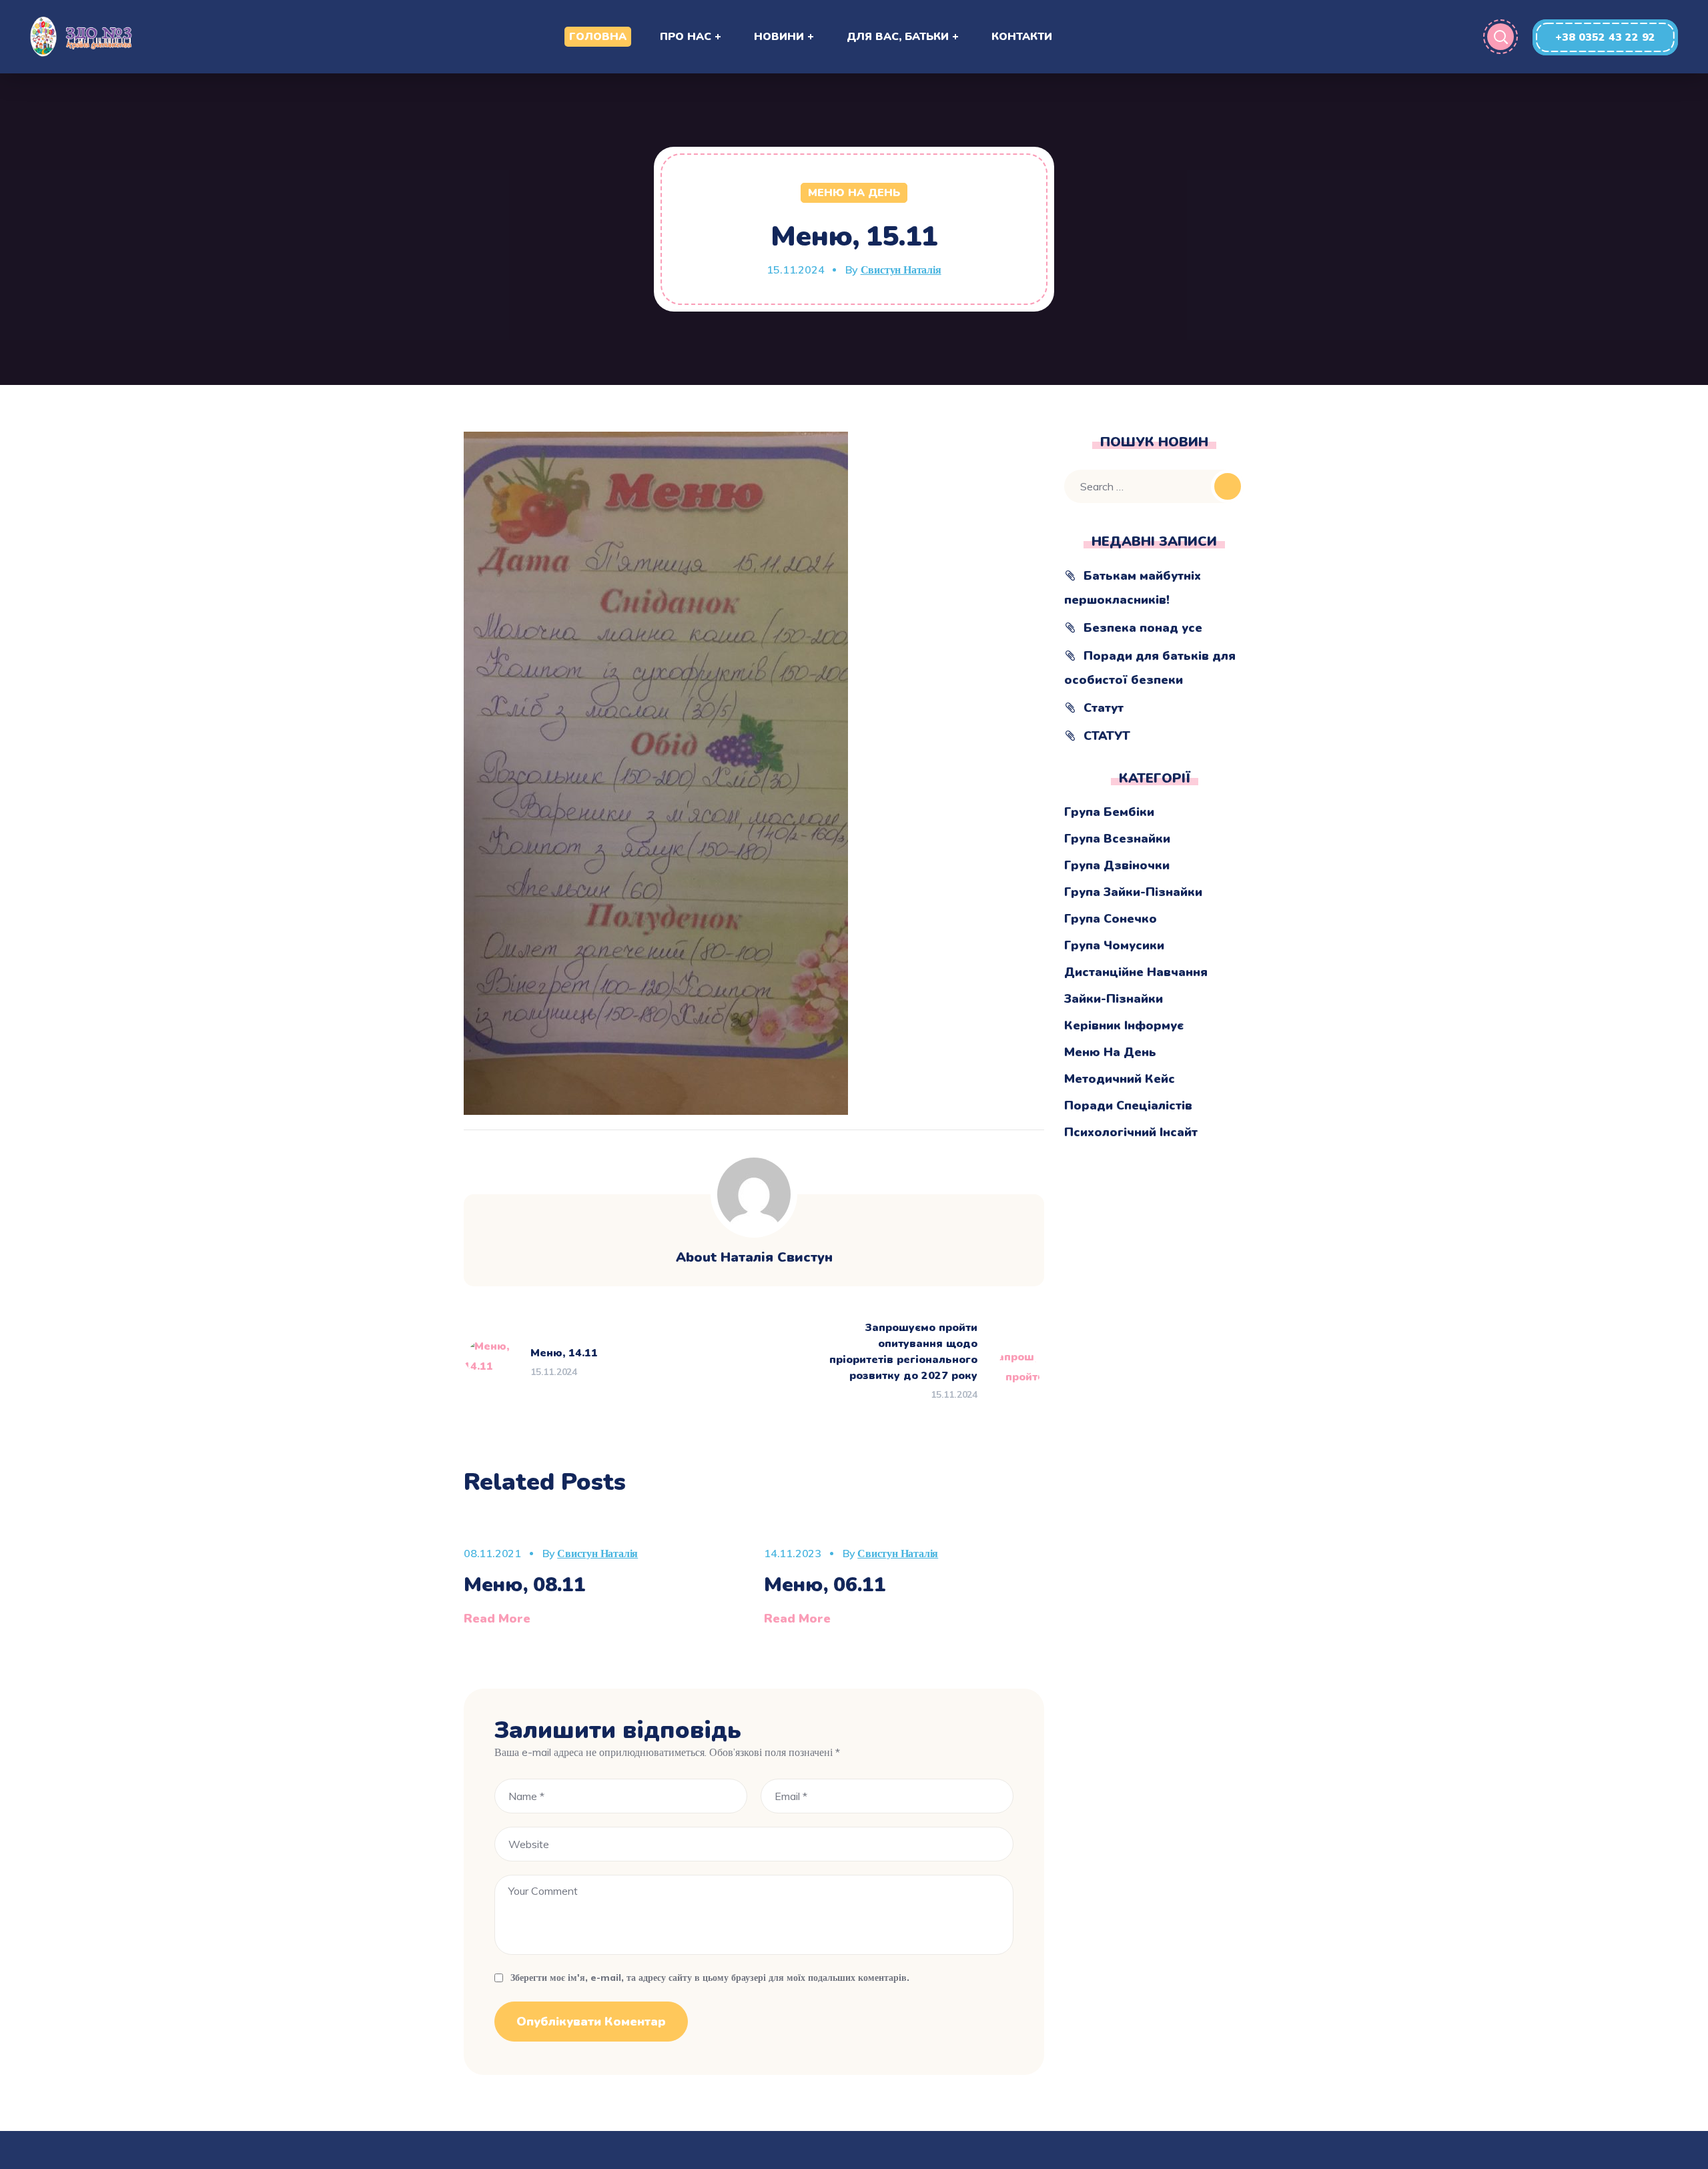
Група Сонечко (1111, 919)
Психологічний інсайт (1131, 1132)
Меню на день (854, 193)
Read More (497, 1619)
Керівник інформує (1124, 1025)
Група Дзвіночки (1117, 865)
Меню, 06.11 (825, 1585)
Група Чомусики (1114, 945)
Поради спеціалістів (1128, 1106)
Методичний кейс (1120, 1079)
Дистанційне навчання (1136, 972)
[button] (1605, 37)
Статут (1104, 708)
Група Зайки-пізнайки (1133, 892)
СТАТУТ (1107, 736)
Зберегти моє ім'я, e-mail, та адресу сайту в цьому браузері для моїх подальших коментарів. (710, 1978)
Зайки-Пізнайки (1114, 999)
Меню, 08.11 (525, 1585)
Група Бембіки (1109, 812)
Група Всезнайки (1117, 839)
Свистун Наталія (901, 270)
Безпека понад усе (1143, 628)
